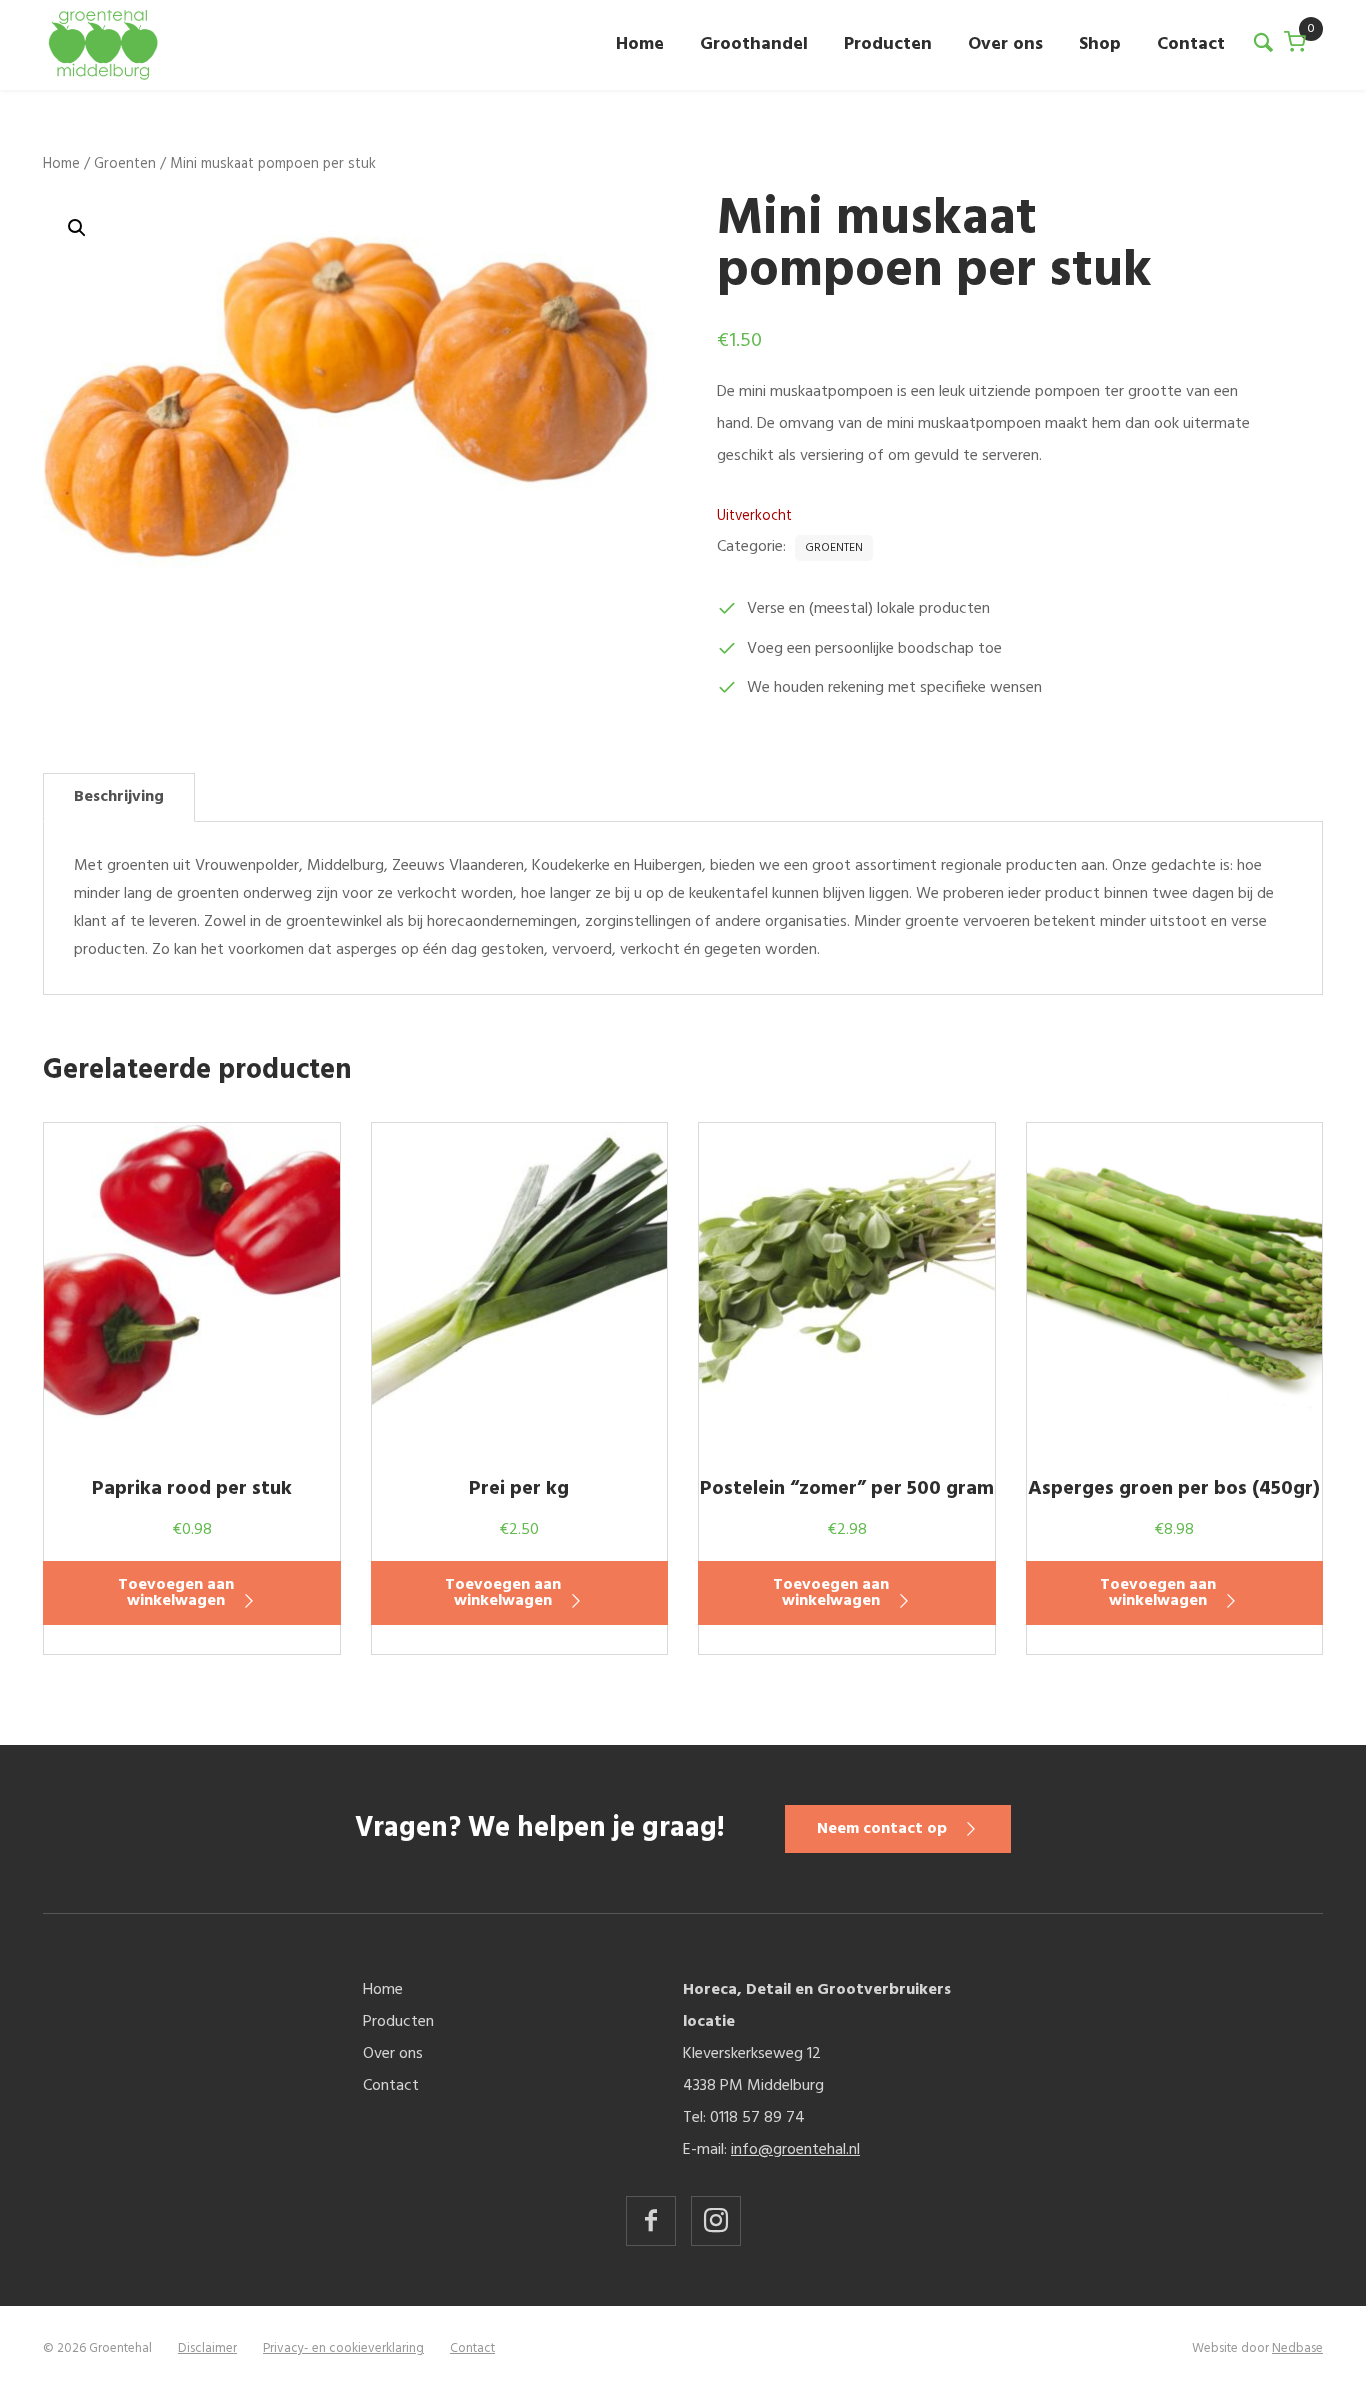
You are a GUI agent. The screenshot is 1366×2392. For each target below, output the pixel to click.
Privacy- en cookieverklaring (343, 2348)
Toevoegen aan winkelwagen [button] (176, 1593)
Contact (1191, 44)
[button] (77, 228)
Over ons (1005, 44)
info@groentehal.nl (795, 2150)
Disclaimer (207, 2348)
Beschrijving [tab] (119, 797)
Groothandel (754, 44)
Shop (1100, 44)
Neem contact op (882, 1829)
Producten (888, 44)
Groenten (125, 164)
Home (640, 44)
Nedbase (1297, 2348)
